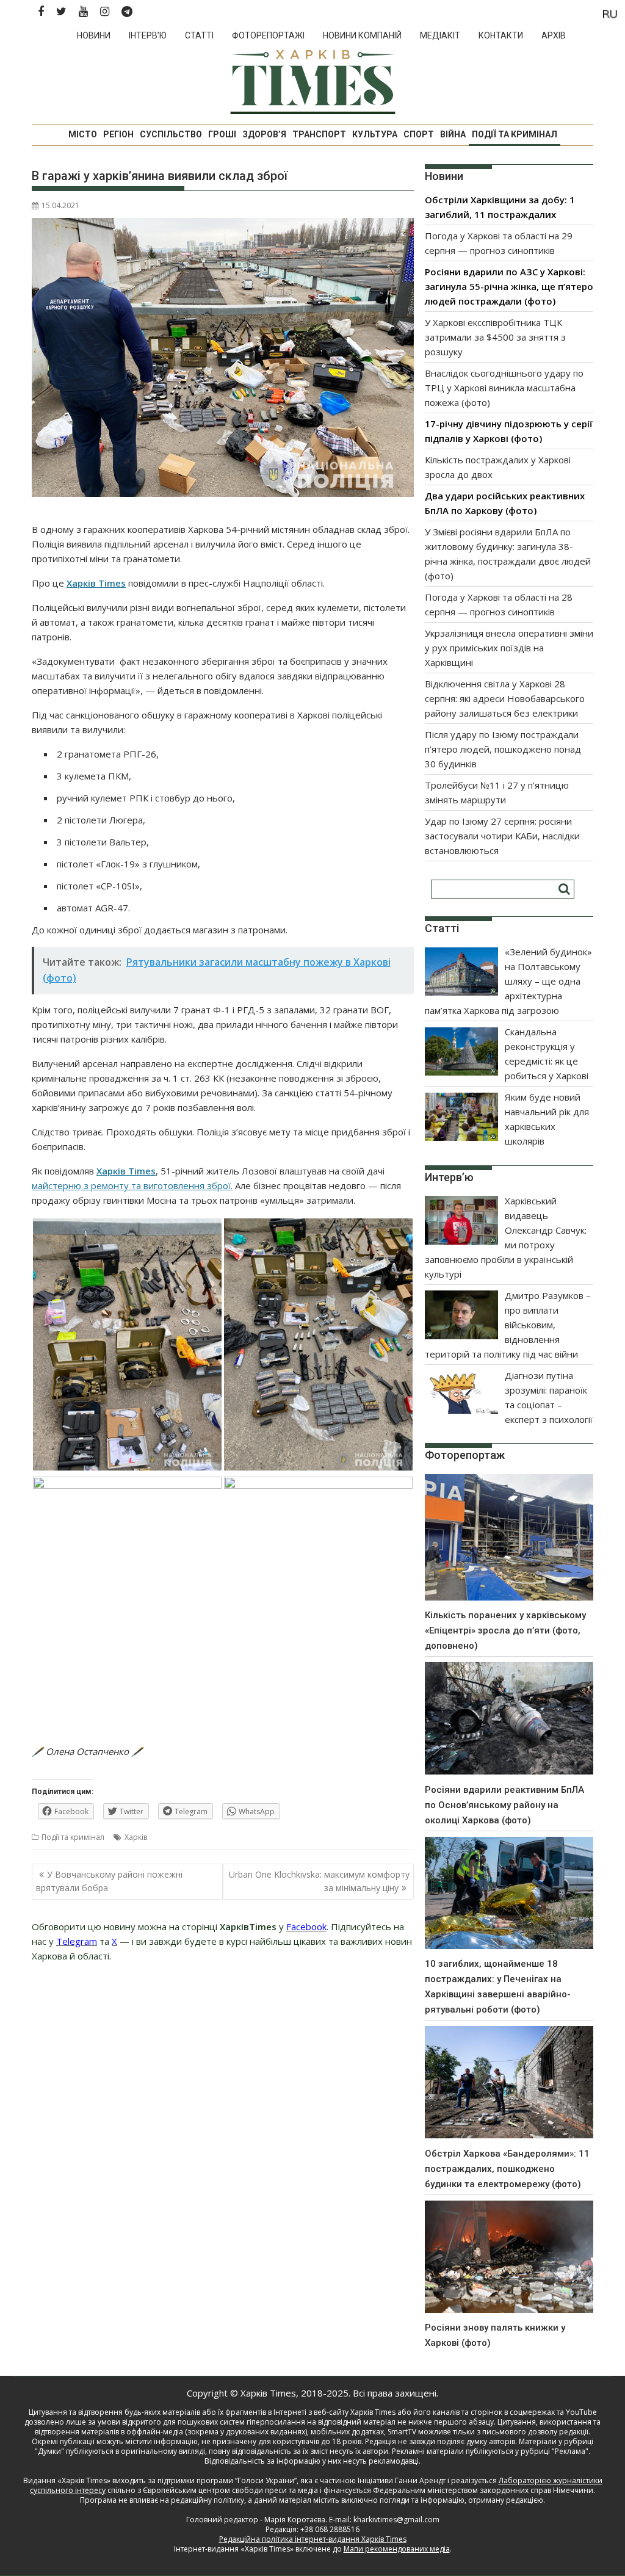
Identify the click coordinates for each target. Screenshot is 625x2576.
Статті (199, 35)
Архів (554, 35)
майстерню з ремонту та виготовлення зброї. (132, 1185)
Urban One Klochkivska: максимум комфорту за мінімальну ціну (319, 1881)
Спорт (419, 134)
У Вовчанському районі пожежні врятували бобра (109, 1881)
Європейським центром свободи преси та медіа (231, 2490)
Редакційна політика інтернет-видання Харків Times (313, 2539)
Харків (136, 1837)
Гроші (222, 134)
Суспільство (171, 134)
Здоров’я (264, 134)
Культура (375, 134)
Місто (83, 134)
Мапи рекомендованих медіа (397, 2549)
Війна (453, 134)
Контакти (501, 35)
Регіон (118, 134)
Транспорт (319, 134)
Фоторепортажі (268, 35)
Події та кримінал (515, 134)
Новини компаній (362, 35)
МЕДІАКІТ (440, 35)
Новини (94, 35)
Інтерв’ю (148, 35)
